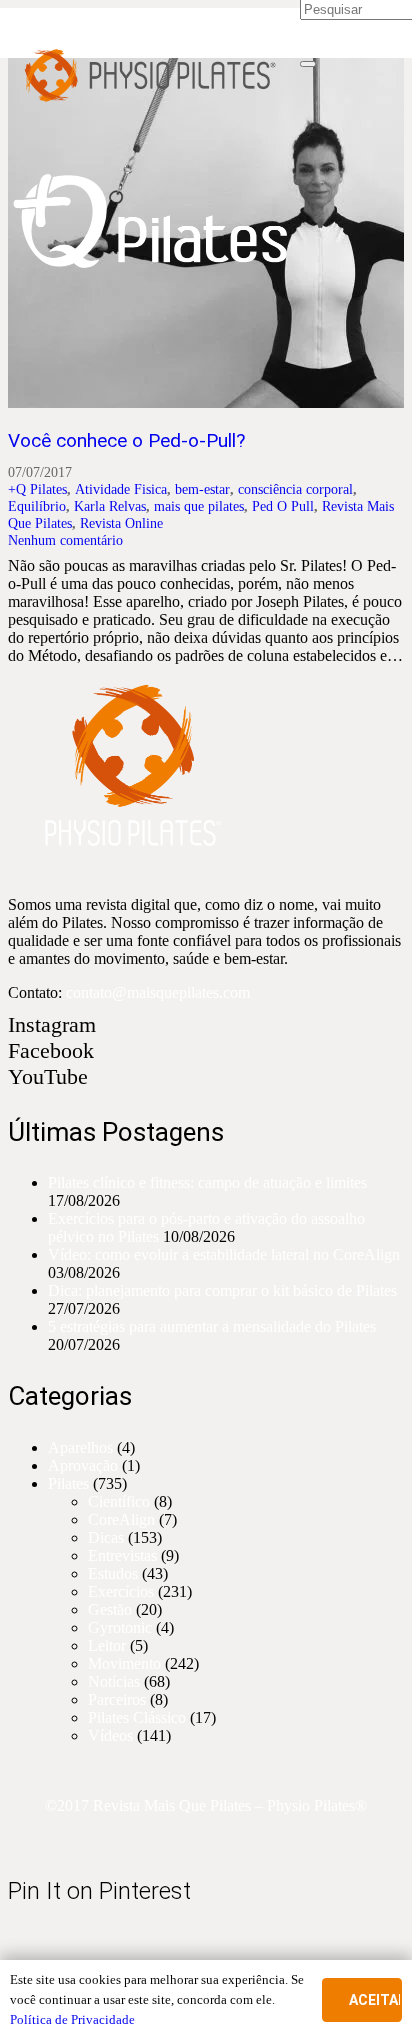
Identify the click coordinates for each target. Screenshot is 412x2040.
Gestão (110, 1609)
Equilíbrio (37, 506)
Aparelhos (80, 1447)
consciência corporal (295, 489)
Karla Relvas (110, 506)
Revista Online (121, 523)
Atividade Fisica (121, 489)
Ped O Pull (283, 506)
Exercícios (121, 1591)
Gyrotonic (120, 1627)
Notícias (114, 1681)
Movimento (124, 1663)
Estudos (113, 1573)
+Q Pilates (37, 489)
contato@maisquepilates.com (158, 992)
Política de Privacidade (72, 2019)
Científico (119, 1501)
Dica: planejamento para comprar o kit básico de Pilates (222, 1290)
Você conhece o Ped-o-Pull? (126, 440)
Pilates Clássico (137, 1717)
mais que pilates (199, 506)
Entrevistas (122, 1555)
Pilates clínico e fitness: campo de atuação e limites (207, 1182)
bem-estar (202, 489)
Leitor (107, 1645)
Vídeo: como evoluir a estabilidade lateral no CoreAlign (224, 1254)
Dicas (106, 1537)
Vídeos (110, 1735)
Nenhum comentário (65, 540)
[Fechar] (308, 64)
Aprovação (83, 1465)
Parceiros (117, 1699)
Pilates (68, 1483)
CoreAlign (121, 1519)
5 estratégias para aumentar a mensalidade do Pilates (212, 1326)
